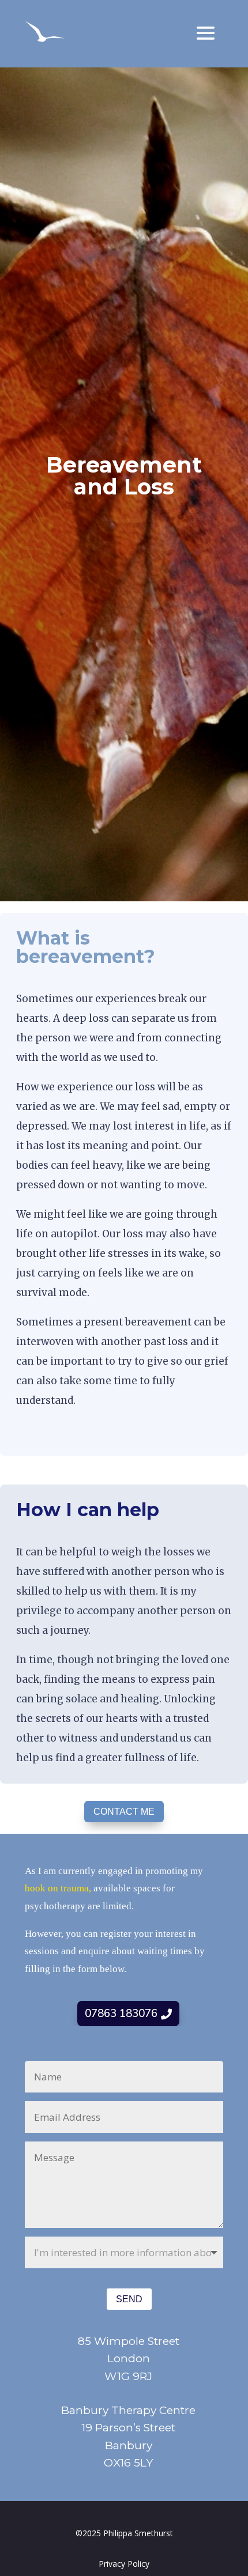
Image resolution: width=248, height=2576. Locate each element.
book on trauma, (59, 1888)
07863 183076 (121, 2014)
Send (129, 2299)
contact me (124, 1812)
